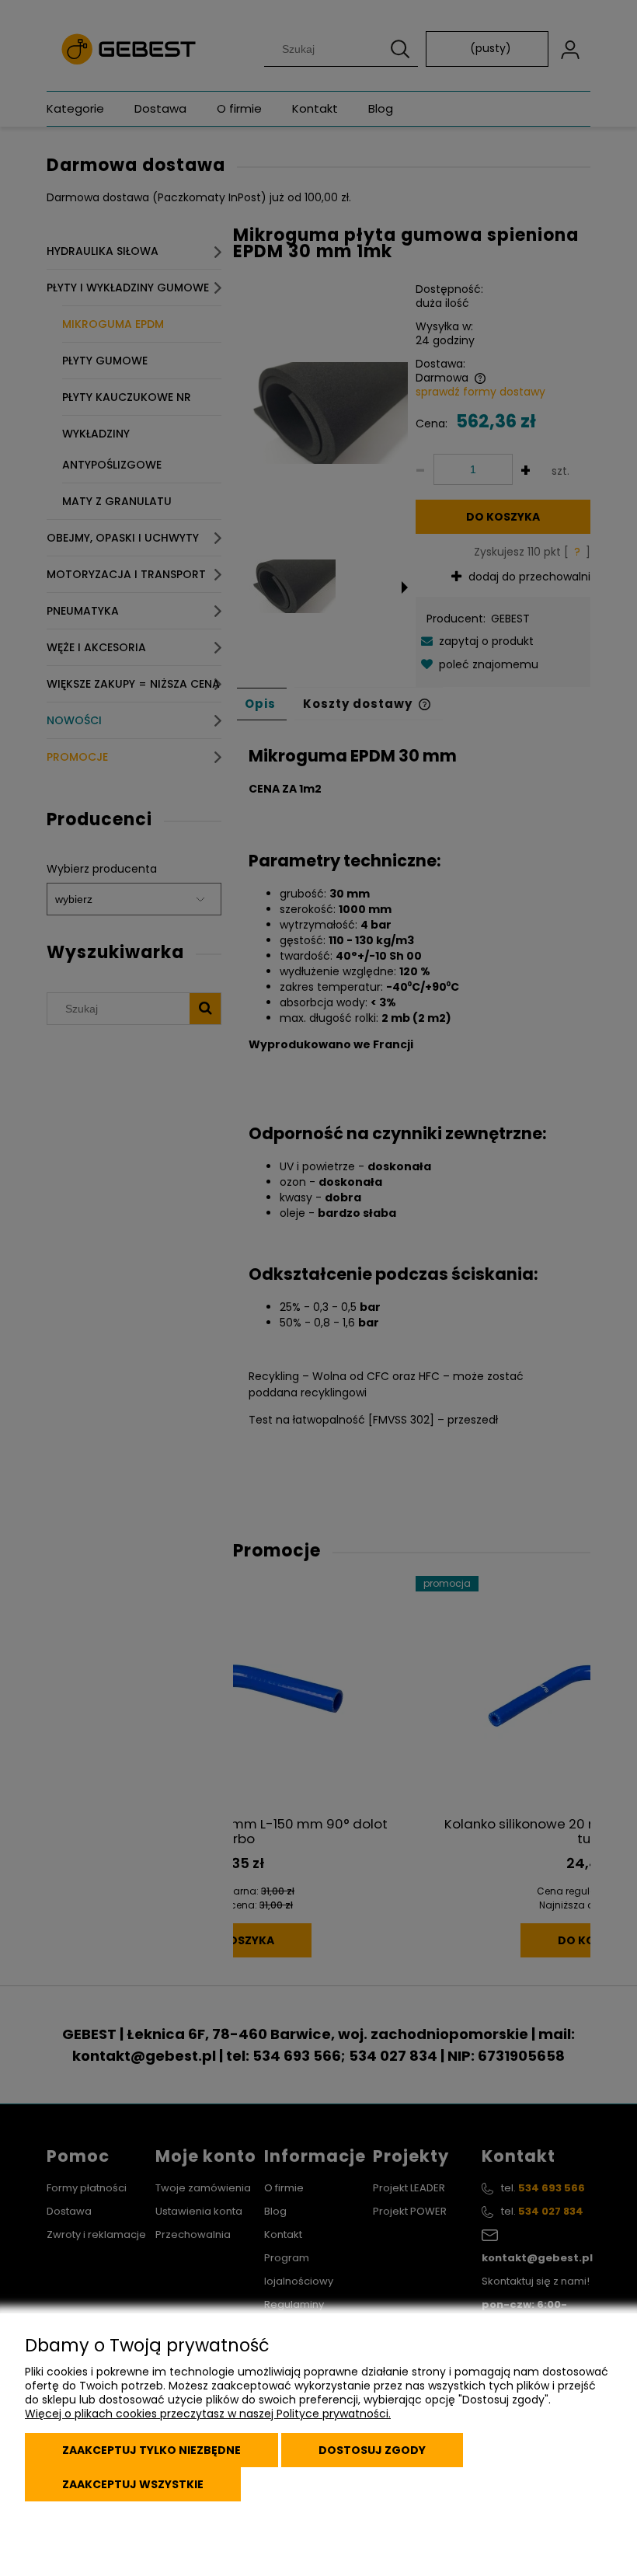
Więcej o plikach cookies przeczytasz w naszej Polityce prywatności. (208, 2414)
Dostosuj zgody (372, 2450)
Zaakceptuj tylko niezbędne (151, 2450)
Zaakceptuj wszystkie (133, 2484)
